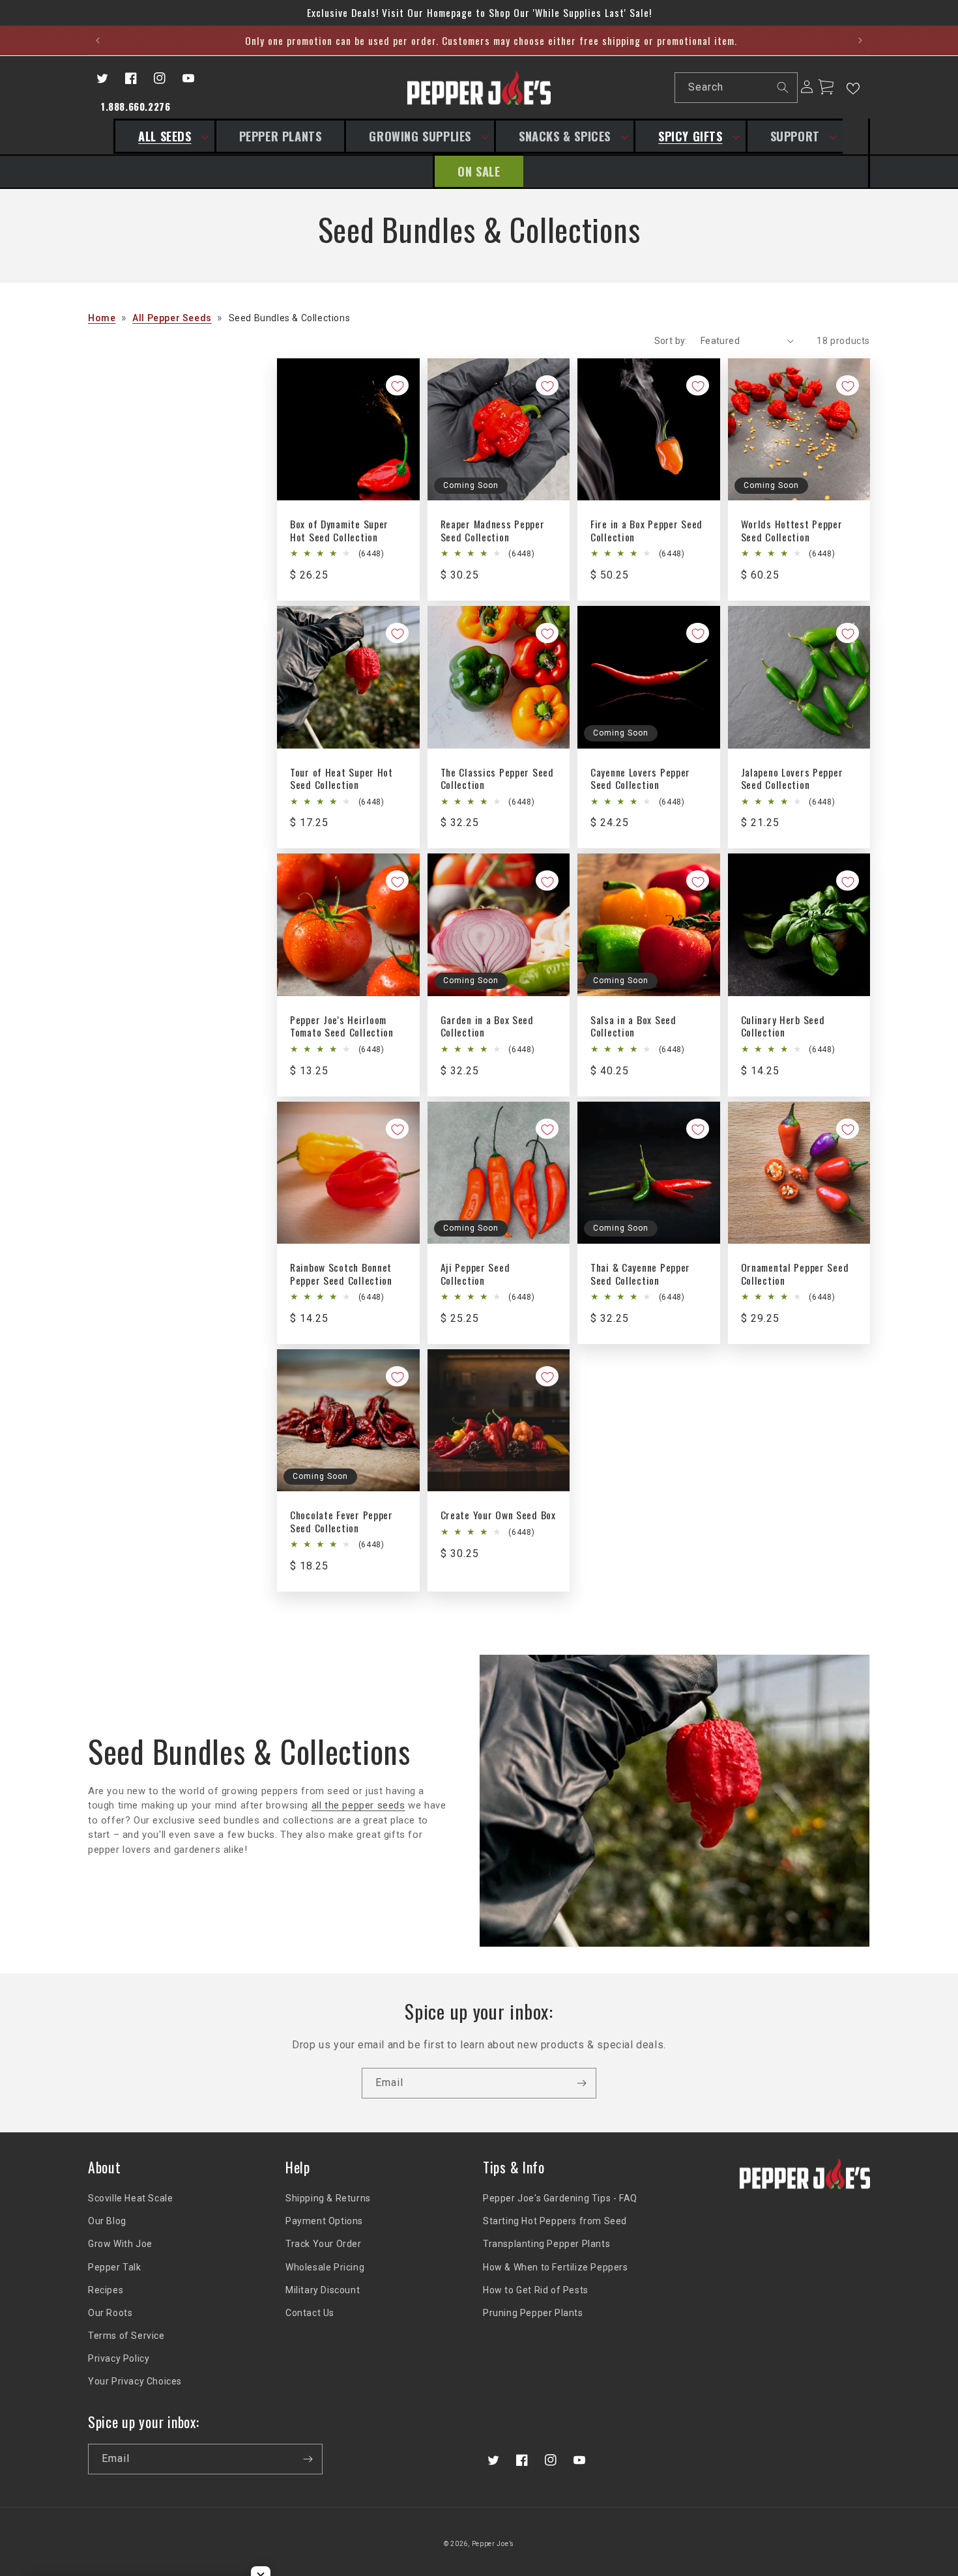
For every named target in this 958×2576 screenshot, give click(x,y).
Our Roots (110, 2313)
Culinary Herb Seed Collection (783, 1026)
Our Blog (107, 2221)
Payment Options (324, 2221)
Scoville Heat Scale (130, 2198)
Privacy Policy (119, 2358)
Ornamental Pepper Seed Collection (795, 1274)
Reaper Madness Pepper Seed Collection (493, 531)
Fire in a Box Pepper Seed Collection (646, 531)
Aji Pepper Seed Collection (475, 1274)
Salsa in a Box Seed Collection (633, 1026)
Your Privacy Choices (135, 2381)
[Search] (783, 87)
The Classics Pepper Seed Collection (497, 779)
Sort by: (671, 341)
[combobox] (736, 88)
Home (102, 318)
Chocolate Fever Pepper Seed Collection (341, 1522)
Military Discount (323, 2290)
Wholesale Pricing (325, 2267)
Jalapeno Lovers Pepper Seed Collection (792, 779)
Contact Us (310, 2313)
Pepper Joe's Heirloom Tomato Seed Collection (342, 1026)
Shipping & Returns (328, 2198)
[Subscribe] (581, 2083)
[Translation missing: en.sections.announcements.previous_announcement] (98, 40)
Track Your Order (324, 2244)
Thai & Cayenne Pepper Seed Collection (640, 1274)
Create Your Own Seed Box (498, 1515)
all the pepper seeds (358, 1805)
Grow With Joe (120, 2244)
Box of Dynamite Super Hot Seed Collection (339, 531)
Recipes (106, 2290)
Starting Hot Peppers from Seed (555, 2221)
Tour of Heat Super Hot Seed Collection (341, 779)
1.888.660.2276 (136, 106)
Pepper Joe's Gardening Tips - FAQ (560, 2198)
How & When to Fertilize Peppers (556, 2267)
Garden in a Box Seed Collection (487, 1026)
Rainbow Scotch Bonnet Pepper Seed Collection (341, 1274)
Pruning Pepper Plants (533, 2313)
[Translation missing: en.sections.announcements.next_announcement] (860, 40)
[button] (164, 136)
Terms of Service (126, 2336)
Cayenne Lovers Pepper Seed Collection (640, 779)
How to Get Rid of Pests (536, 2290)
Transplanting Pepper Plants (546, 2244)
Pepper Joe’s (493, 2544)
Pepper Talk (115, 2267)
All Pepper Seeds (172, 318)
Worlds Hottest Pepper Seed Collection (792, 531)
